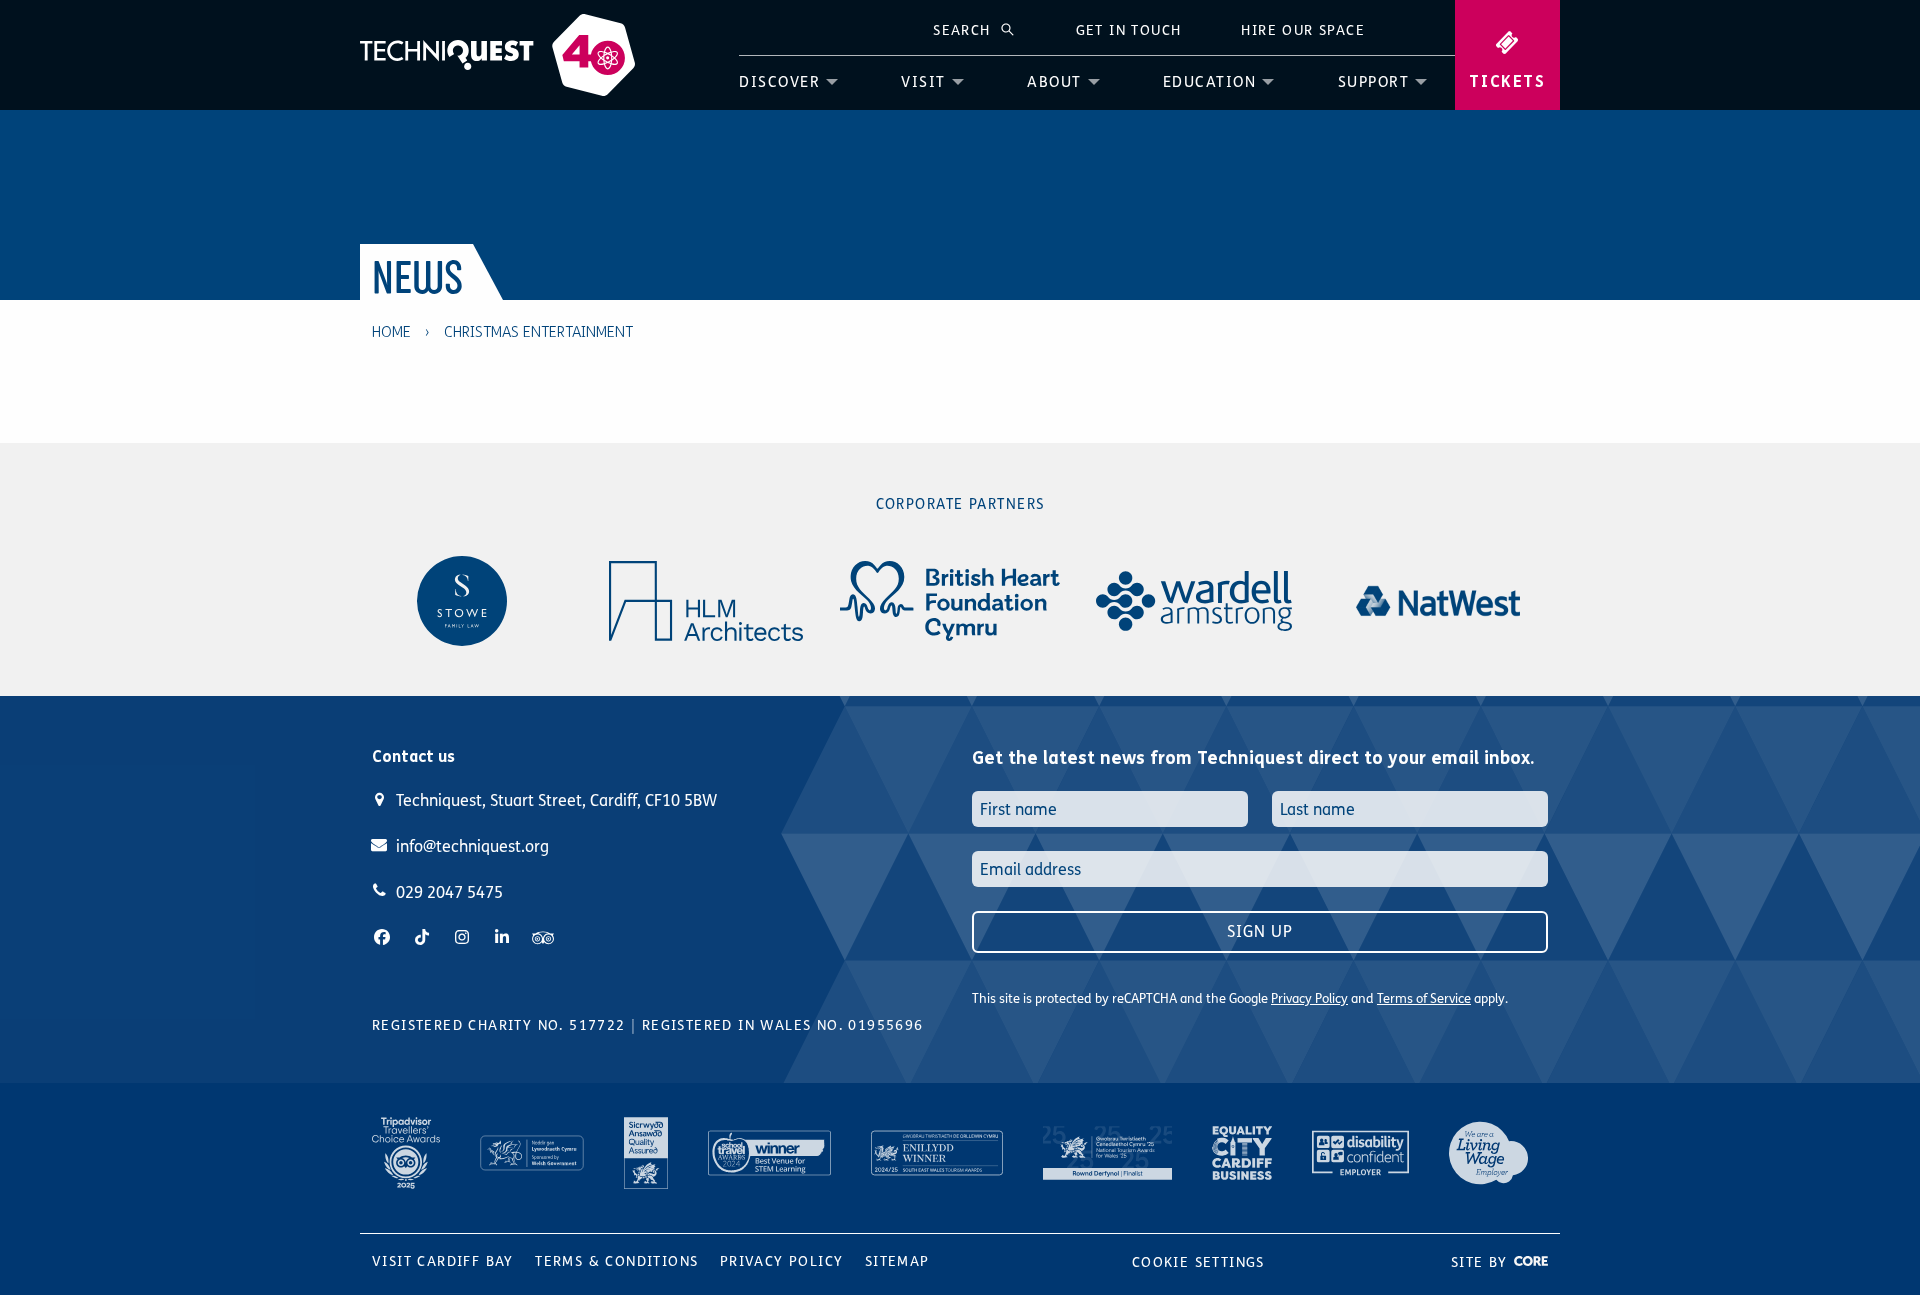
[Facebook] (382, 937)
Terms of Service (1424, 999)
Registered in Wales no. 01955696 (783, 1025)
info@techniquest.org (472, 846)
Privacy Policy (1309, 999)
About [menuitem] (1054, 82)
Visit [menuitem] (923, 82)
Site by (1482, 1262)
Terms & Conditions (616, 1261)
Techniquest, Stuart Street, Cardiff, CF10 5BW (556, 800)
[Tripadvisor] (543, 937)
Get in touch (1129, 30)
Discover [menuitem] (779, 82)
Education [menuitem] (1210, 82)
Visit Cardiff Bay (443, 1261)
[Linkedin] (502, 937)
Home (391, 332)
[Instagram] (462, 937)
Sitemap (897, 1261)
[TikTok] (422, 937)
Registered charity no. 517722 (499, 1025)
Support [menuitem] (1374, 82)
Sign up (1260, 931)
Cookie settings (1198, 1262)
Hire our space (1303, 30)
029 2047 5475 (449, 892)
